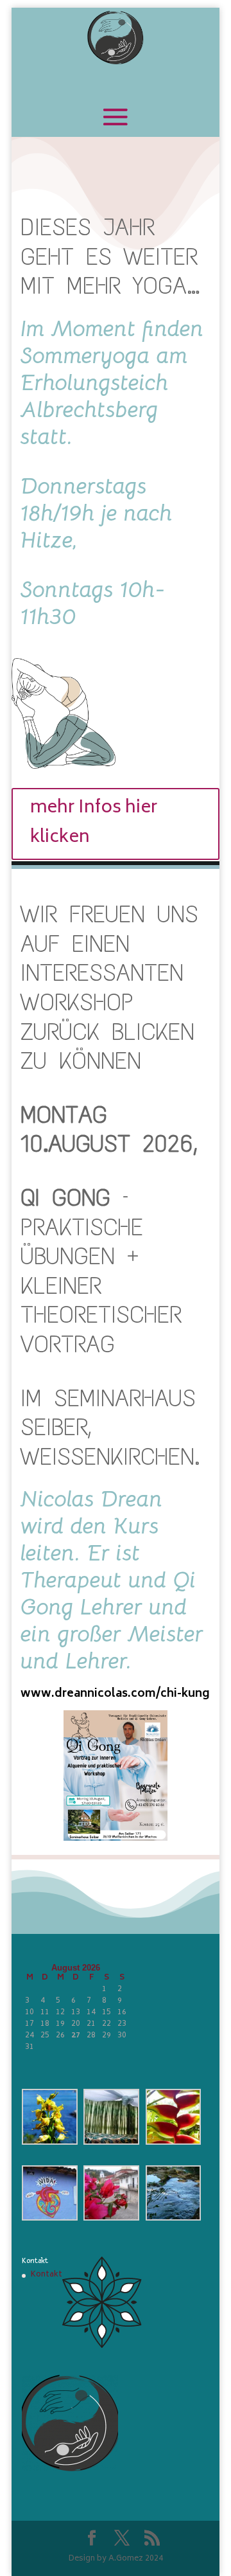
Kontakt (47, 2275)
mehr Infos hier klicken (94, 823)
